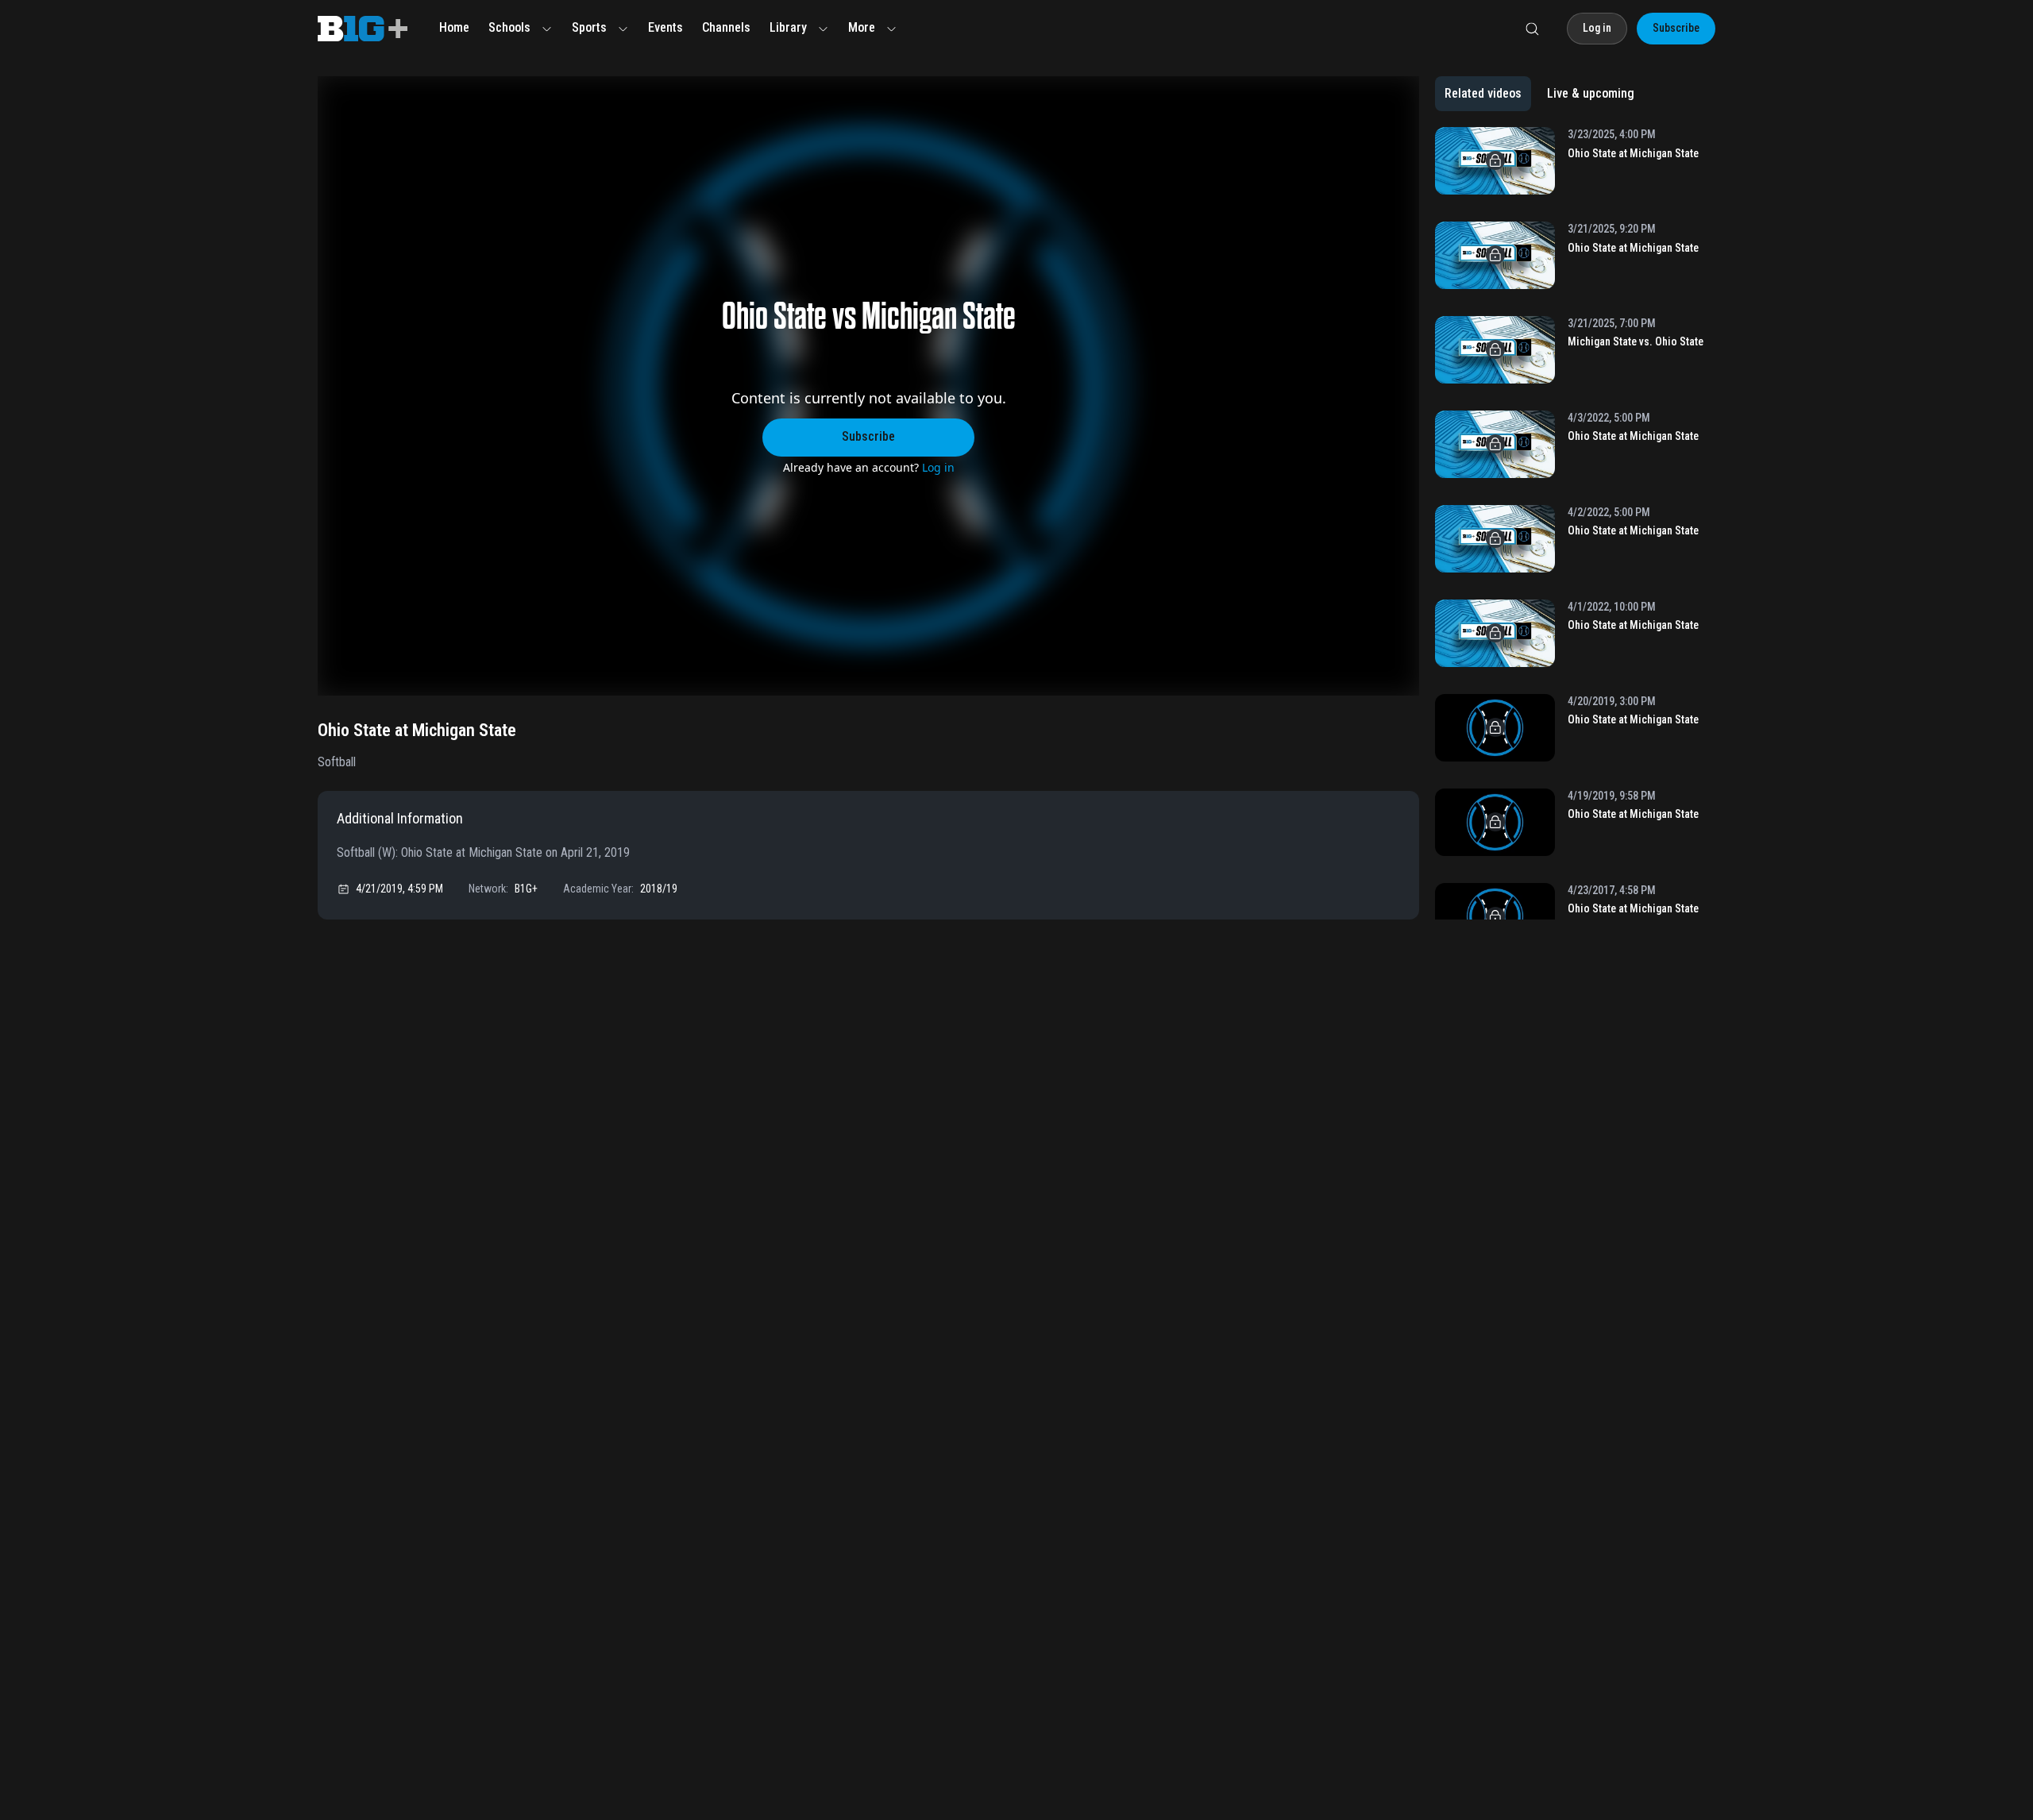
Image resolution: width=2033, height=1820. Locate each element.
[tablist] (1539, 94)
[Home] (363, 29)
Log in (938, 467)
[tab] (1483, 94)
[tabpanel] (1575, 523)
